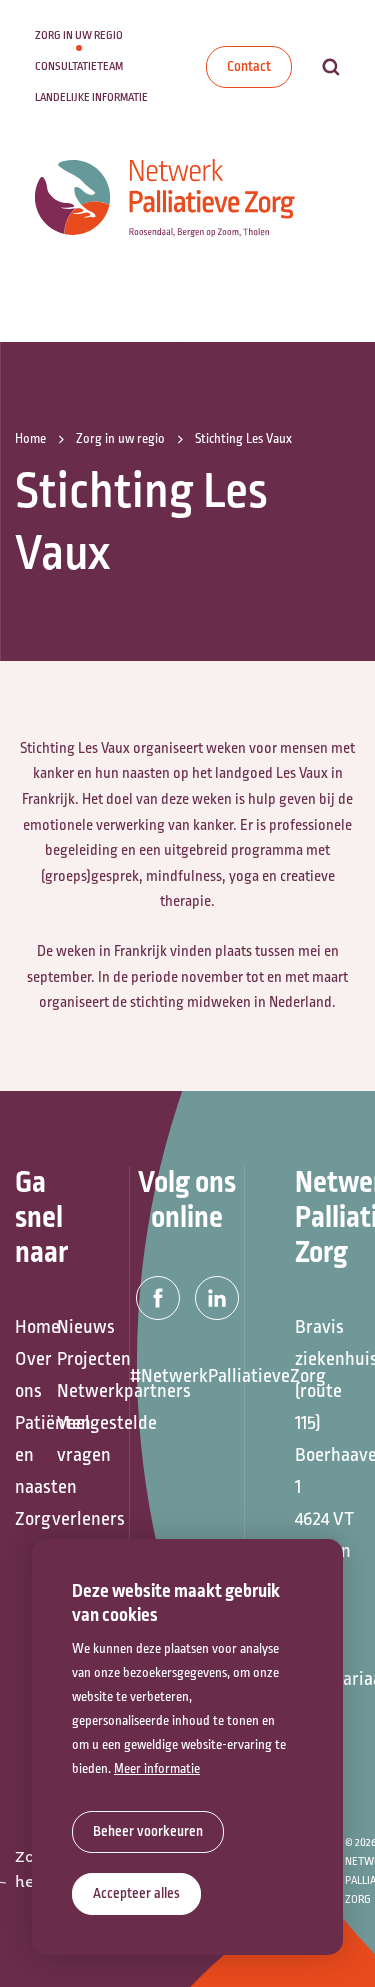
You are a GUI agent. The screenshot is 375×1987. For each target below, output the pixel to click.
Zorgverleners (26, 1519)
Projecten (68, 1359)
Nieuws (68, 1327)
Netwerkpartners (68, 1391)
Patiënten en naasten (26, 1455)
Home (26, 1327)
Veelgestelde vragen (68, 1439)
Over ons (26, 1375)
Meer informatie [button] (157, 1769)
